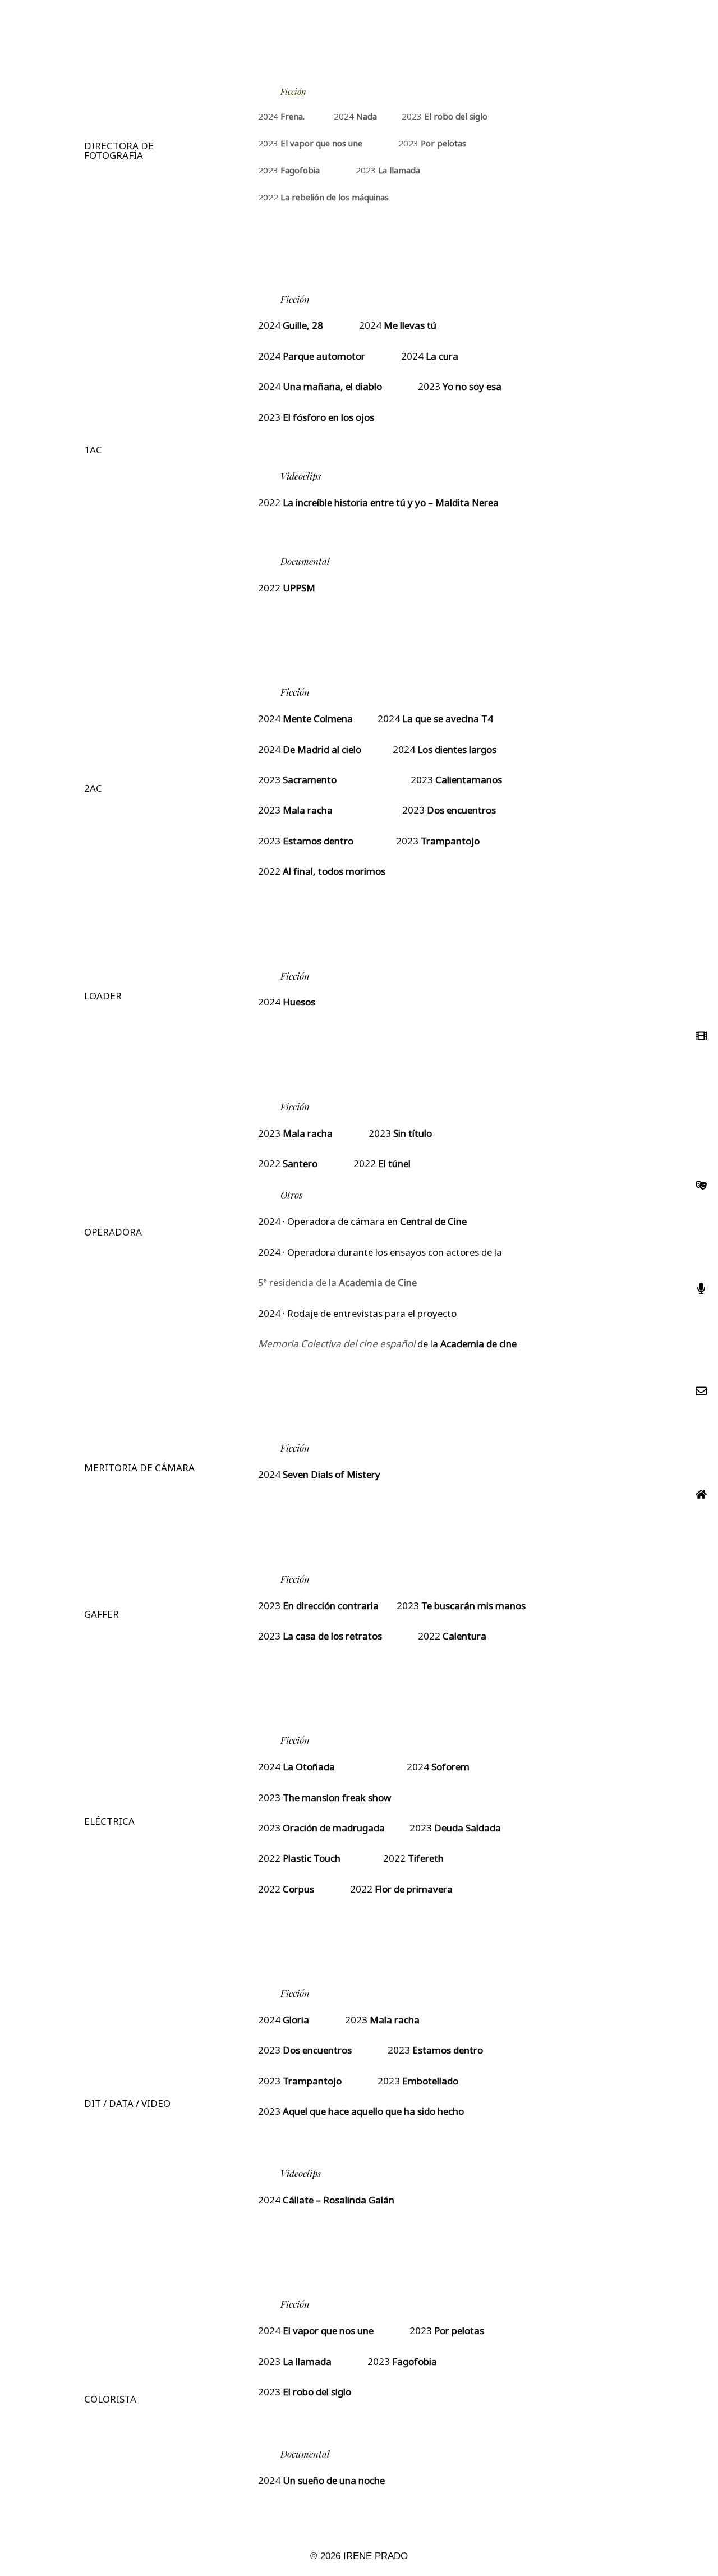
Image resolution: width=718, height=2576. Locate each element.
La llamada (399, 171)
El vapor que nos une (321, 144)
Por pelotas (443, 144)
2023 (445, 117)
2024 (281, 117)
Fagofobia (300, 171)
